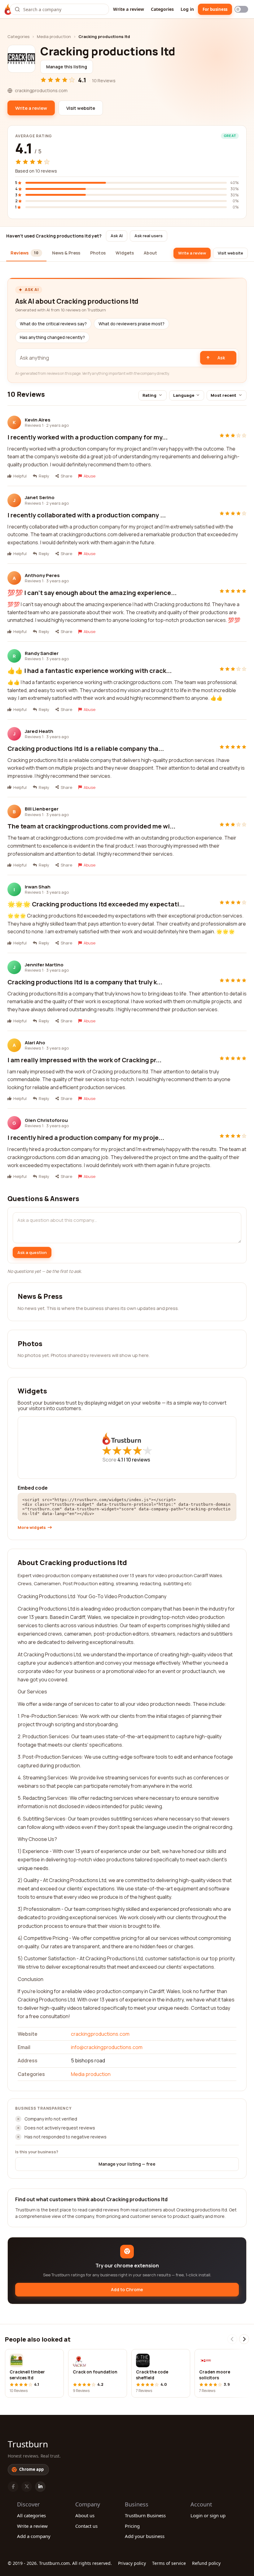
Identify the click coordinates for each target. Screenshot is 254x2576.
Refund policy (206, 2563)
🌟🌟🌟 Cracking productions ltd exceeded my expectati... (96, 904)
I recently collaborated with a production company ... (87, 515)
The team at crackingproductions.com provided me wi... (91, 826)
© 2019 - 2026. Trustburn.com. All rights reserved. (60, 2563)
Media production (54, 36)
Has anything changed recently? (52, 337)
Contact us (86, 2526)
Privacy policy (132, 2563)
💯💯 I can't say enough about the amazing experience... (92, 593)
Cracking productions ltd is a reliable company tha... (86, 749)
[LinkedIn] (40, 2487)
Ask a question (32, 1252)
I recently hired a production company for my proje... (86, 1138)
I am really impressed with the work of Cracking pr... (84, 1060)
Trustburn (28, 2444)
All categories (31, 2515)
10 (138, 1460)
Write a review (129, 9)
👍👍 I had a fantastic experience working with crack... (90, 671)
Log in (187, 9)
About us (85, 2515)
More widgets (32, 1528)
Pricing (132, 2526)
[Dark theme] (241, 9)
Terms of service (169, 2563)
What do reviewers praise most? (131, 324)
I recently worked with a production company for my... (88, 437)
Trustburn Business (145, 2515)
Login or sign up (208, 2515)
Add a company (34, 2536)
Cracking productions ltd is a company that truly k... (85, 982)
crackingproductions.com (100, 2034)
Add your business (145, 2536)
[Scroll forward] (244, 2339)
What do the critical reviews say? (53, 324)
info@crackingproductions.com (107, 2047)
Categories (162, 9)
